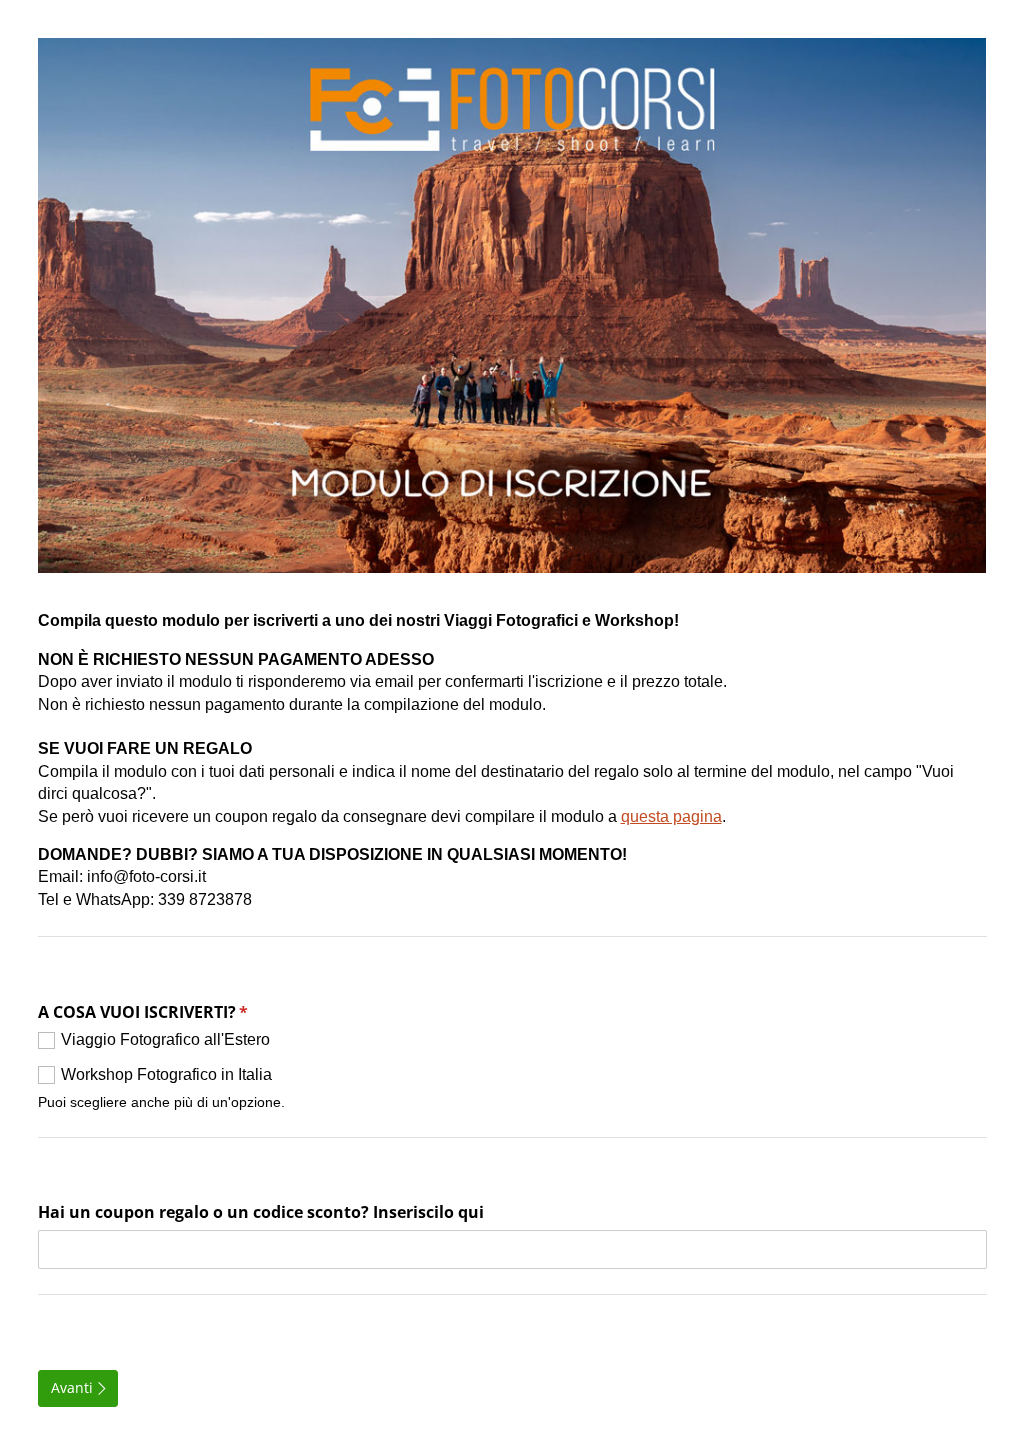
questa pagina (671, 816)
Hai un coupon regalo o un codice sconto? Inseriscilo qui (261, 1212)
